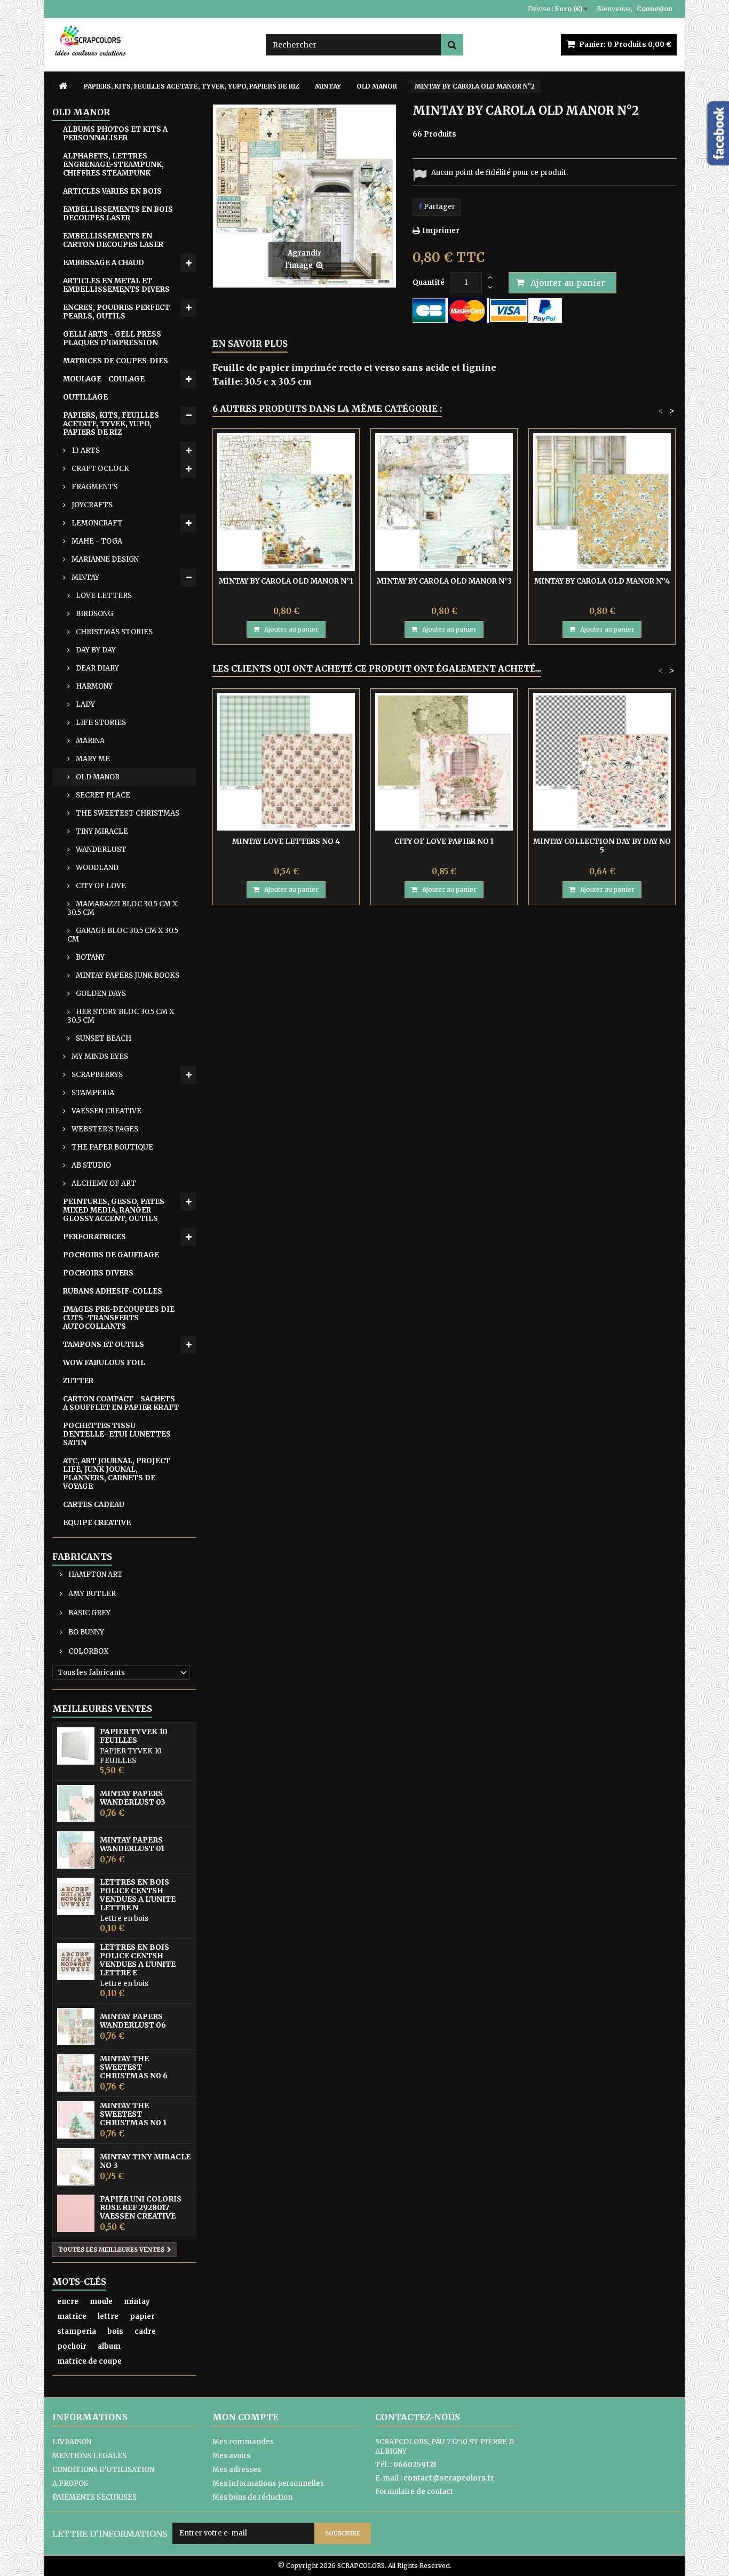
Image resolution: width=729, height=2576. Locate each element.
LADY (85, 704)
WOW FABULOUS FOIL (104, 1363)
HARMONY (93, 686)
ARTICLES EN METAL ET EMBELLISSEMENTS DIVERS (116, 285)
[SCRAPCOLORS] (151, 41)
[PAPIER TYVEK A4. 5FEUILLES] (76, 1746)
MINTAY (85, 577)
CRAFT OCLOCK (100, 469)
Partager (439, 207)
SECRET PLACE (102, 795)
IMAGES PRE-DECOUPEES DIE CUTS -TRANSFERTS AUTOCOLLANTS (119, 1318)
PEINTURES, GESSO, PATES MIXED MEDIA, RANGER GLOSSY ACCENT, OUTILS (114, 1210)
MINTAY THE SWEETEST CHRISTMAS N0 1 (133, 2114)
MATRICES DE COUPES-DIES (116, 361)
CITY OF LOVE (100, 886)
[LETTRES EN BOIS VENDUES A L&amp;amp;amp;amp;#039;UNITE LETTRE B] (76, 1896)
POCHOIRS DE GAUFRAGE (111, 1255)
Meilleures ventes (102, 1709)
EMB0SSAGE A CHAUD (104, 263)
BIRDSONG (94, 614)
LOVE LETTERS (103, 596)
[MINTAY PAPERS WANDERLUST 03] (76, 1804)
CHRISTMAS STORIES (113, 632)
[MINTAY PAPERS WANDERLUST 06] (76, 2027)
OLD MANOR (97, 777)
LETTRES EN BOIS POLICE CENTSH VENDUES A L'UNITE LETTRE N (138, 1895)
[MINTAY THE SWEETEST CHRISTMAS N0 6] (76, 2073)
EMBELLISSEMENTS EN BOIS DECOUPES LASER (118, 214)
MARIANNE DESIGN (104, 559)
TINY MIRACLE (101, 831)
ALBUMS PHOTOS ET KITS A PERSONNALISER (115, 134)
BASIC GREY (89, 1613)
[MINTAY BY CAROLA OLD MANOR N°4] (602, 502)
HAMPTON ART (95, 1574)
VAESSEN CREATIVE (106, 1111)
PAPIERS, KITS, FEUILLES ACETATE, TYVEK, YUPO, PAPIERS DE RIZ (111, 424)
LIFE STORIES (100, 723)
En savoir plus (250, 344)
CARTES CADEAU (94, 1505)
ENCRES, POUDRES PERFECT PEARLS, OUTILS (116, 312)
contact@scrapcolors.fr (449, 2478)
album (109, 2346)
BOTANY (89, 957)
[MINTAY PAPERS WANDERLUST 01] (76, 1850)
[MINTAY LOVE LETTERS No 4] (286, 762)
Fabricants (82, 1557)
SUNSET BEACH (103, 1038)
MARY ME (92, 759)
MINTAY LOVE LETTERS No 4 (286, 842)
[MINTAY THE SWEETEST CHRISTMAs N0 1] (76, 2120)
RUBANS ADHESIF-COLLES (113, 1291)
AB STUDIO (90, 1165)
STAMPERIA (92, 1093)
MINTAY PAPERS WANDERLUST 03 (133, 1798)
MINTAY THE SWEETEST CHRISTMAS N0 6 (134, 2067)
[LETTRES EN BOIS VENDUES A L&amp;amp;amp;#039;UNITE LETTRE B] (76, 1961)
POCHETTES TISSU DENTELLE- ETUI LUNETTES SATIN (117, 1434)
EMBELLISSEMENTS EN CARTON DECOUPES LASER (113, 240)
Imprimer (441, 231)
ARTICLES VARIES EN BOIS (112, 191)
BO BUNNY (85, 1632)
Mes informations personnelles (268, 2483)
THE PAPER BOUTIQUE (112, 1147)
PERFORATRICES (94, 1237)
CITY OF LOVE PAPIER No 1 (444, 842)
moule (101, 2302)
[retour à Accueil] (63, 86)
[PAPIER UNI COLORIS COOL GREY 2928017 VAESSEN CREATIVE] (76, 2213)
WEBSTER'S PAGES (104, 1129)
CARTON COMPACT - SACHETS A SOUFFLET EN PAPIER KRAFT (121, 1403)
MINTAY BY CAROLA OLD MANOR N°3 (444, 581)
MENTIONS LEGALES (89, 2456)
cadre (145, 2331)
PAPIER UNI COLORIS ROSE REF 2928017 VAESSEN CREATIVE (141, 2207)
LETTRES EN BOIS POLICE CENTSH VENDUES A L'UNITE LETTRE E (138, 1960)
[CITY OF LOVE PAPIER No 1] (444, 762)
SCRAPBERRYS (96, 1075)
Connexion (655, 9)
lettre (108, 2316)
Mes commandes (243, 2442)
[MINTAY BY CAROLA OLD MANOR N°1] (286, 502)
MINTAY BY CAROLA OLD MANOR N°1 (286, 581)
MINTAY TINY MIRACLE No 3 (145, 2161)
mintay (137, 2302)
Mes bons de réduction (252, 2497)
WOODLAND (96, 868)
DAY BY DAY (95, 650)
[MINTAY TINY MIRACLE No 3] (76, 2167)
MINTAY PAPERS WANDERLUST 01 (132, 1844)
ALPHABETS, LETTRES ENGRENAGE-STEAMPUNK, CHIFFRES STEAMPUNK (113, 165)
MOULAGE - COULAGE (104, 379)
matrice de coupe (89, 2361)
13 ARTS (85, 450)
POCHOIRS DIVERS (98, 1273)
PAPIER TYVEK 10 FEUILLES (134, 1736)
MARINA (89, 741)
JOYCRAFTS (91, 505)
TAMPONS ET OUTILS (104, 1345)
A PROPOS (70, 2483)
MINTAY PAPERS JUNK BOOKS (127, 975)
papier (142, 2316)
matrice (72, 2316)
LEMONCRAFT (96, 523)
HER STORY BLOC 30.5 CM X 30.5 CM (121, 1016)
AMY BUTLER (91, 1594)
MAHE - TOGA (96, 541)
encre (68, 2302)
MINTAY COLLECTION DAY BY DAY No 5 (602, 846)
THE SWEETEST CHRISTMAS (127, 813)
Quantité (429, 282)
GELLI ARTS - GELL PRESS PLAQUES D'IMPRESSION (112, 338)
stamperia (77, 2331)
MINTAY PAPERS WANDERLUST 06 (133, 2021)
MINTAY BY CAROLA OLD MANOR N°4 (602, 581)
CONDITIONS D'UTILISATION (103, 2470)
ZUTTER (78, 1381)
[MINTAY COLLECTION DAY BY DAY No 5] (602, 762)
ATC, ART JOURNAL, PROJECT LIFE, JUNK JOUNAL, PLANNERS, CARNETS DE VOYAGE (117, 1474)
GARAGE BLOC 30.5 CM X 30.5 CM (123, 935)
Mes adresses (237, 2470)
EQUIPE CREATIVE (97, 1523)
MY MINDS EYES (99, 1056)
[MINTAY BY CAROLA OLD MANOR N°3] (444, 502)
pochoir (72, 2346)
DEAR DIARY (97, 668)
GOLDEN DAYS (100, 994)
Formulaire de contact (414, 2491)
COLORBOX (88, 1651)
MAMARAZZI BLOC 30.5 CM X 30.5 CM (122, 908)
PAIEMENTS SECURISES (94, 2497)
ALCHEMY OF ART (103, 1183)
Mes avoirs (231, 2456)
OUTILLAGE (85, 397)
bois (115, 2331)
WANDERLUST (100, 850)
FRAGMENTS (94, 487)
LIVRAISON (72, 2442)
